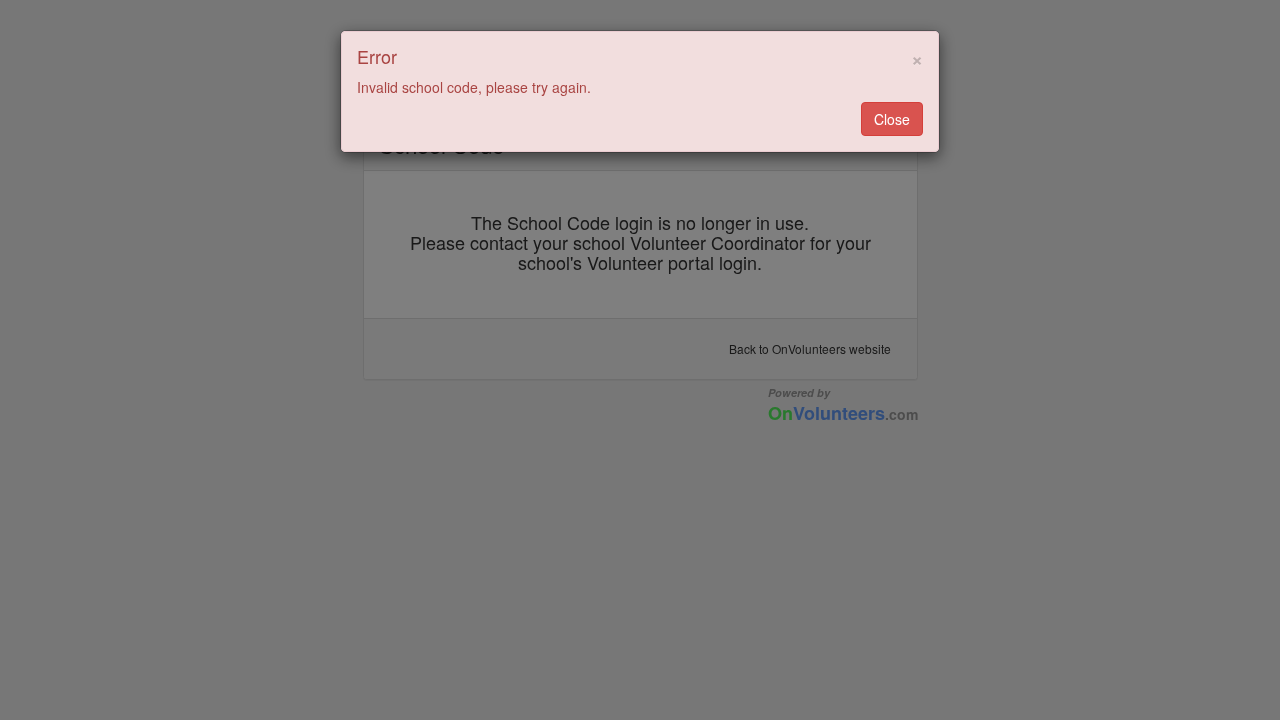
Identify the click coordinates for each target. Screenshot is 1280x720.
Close (892, 119)
